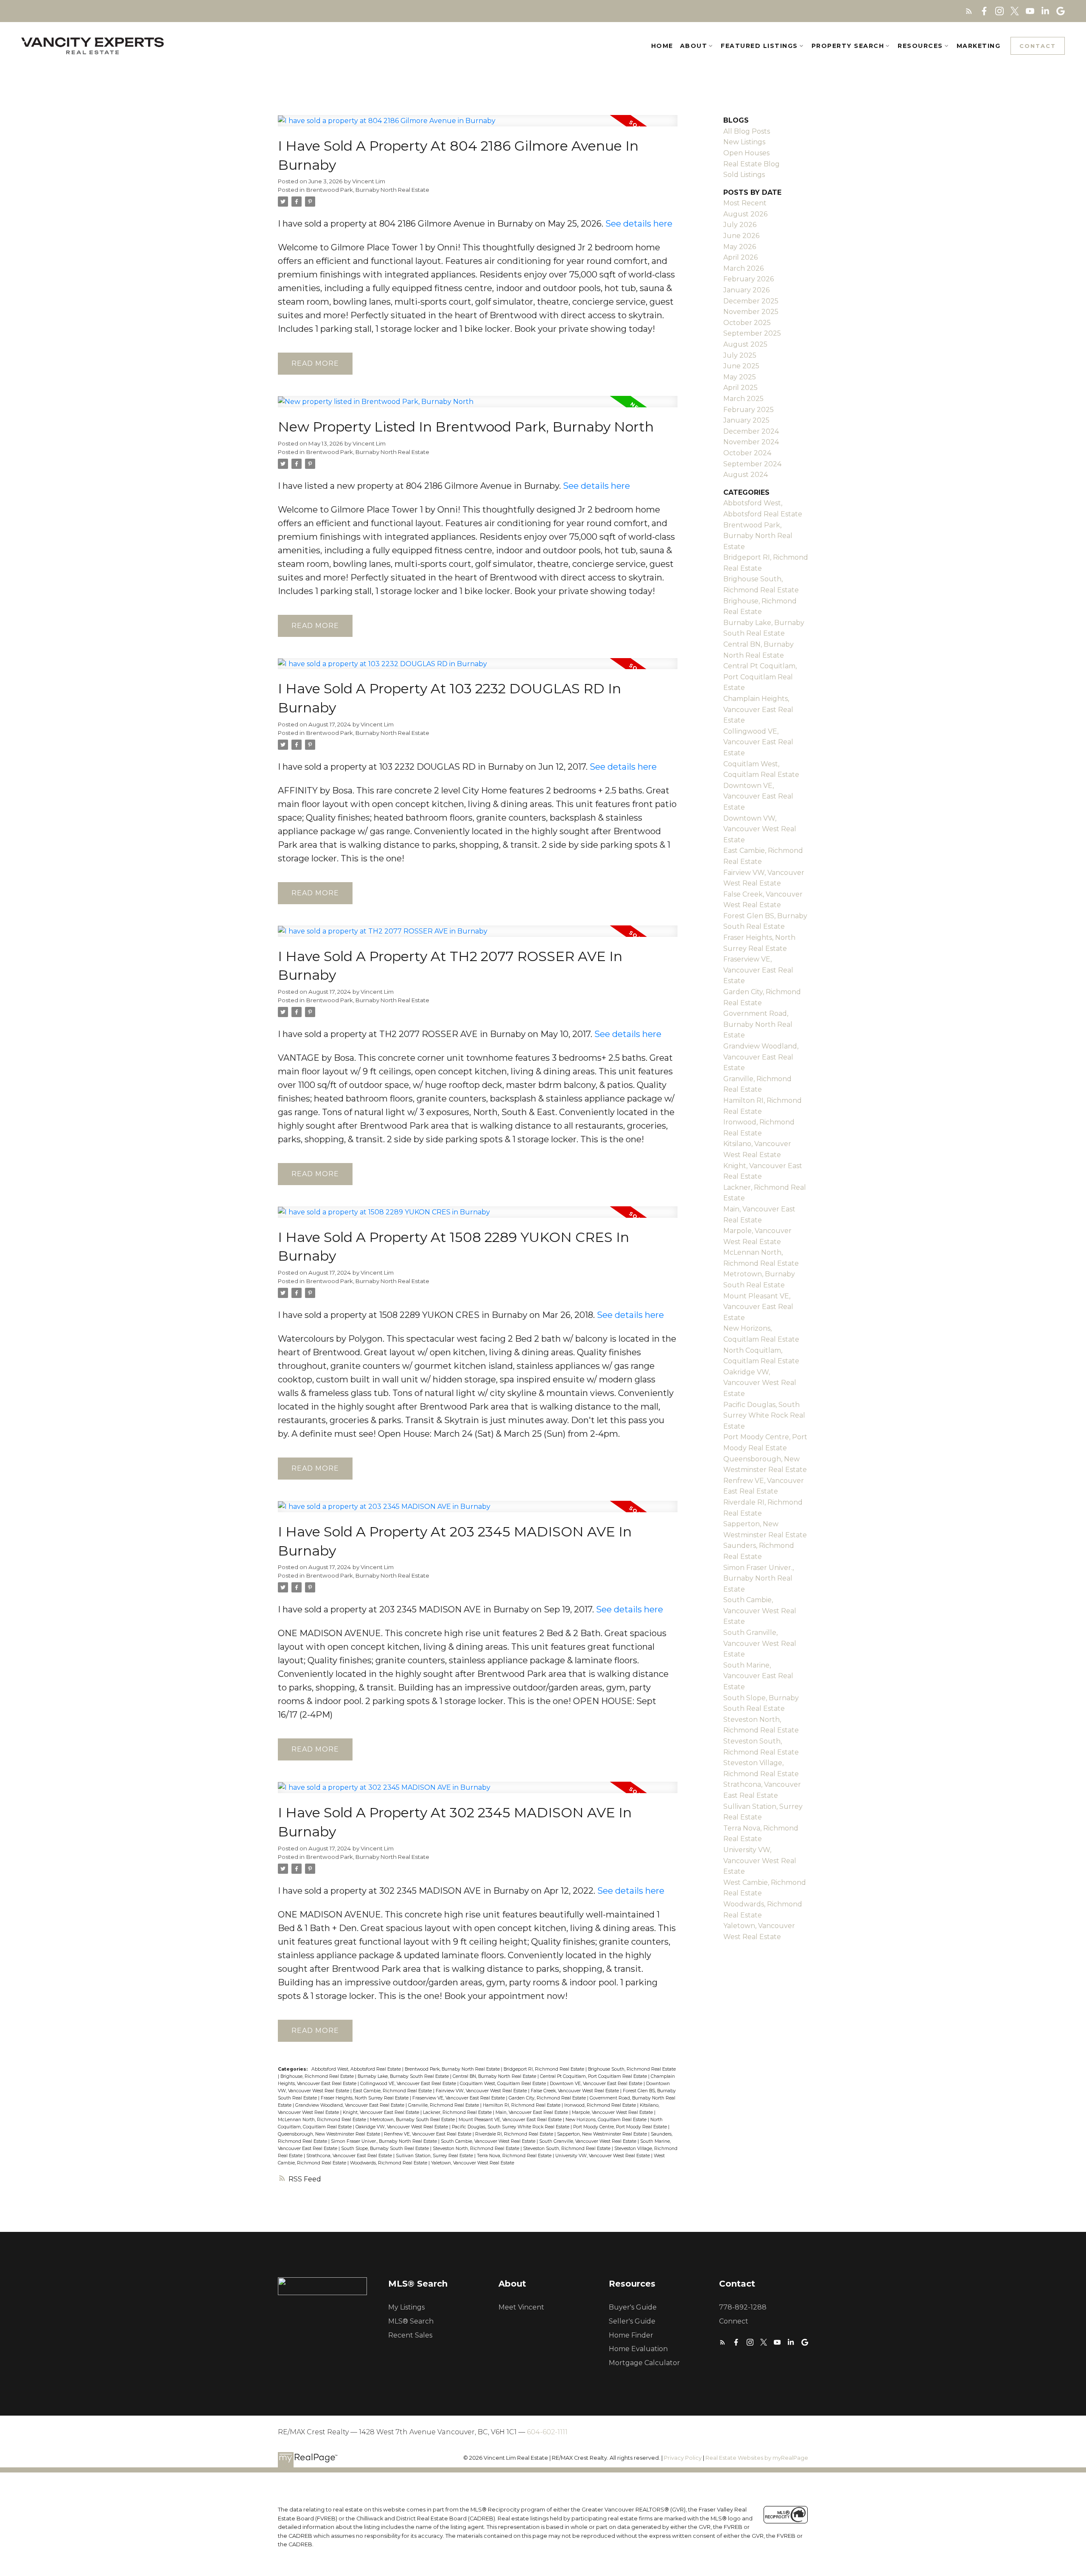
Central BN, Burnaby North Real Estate (495, 2076)
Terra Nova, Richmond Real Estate (515, 2156)
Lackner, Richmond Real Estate (458, 2112)
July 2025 (740, 355)
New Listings (744, 142)
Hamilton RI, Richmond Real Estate (522, 2105)
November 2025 (751, 312)
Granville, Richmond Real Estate (444, 2105)
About (694, 46)
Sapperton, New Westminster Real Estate (603, 2134)
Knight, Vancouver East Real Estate (382, 2112)
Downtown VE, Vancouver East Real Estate (597, 2084)
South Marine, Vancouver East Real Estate (758, 1676)
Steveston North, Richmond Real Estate (477, 2149)
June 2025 (741, 366)
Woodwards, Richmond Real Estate (389, 2163)
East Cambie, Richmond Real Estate (393, 2091)
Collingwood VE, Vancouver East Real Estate (409, 2084)
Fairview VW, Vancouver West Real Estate (482, 2091)
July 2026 (740, 225)
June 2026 (741, 236)
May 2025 (740, 377)
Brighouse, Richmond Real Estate (318, 2076)
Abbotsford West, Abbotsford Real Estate (357, 2069)
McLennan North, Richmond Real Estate (323, 2120)
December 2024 (751, 431)
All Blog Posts (747, 131)
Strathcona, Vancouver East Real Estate (350, 2156)
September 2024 (752, 464)
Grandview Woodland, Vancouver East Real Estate (350, 2105)
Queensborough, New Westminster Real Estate (330, 2134)
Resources (920, 46)
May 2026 (740, 247)
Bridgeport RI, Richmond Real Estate (544, 2069)
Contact (1038, 46)
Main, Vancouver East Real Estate (532, 2112)
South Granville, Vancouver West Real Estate (588, 2141)
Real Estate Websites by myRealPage (757, 2458)
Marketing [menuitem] (979, 46)
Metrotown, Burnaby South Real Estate (413, 2120)
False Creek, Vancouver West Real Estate (575, 2091)
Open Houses (746, 153)
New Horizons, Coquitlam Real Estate (607, 2120)
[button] (969, 11)
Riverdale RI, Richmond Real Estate (515, 2134)
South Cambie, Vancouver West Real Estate (489, 2141)
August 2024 (746, 475)
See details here (639, 224)
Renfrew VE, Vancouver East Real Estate (428, 2134)
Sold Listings (744, 175)
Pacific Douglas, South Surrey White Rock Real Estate (511, 2127)
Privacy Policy (683, 2458)
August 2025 (745, 344)
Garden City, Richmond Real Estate (548, 2098)
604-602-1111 (547, 2432)
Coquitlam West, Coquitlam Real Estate (504, 2084)
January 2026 (746, 290)
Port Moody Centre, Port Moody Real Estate (621, 2127)
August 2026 (745, 214)
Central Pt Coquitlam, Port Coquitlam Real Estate (594, 2076)
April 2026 (740, 257)
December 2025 (751, 301)
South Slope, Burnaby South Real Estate (386, 2149)
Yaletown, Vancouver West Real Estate (473, 2163)
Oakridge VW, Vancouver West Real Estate (402, 2127)
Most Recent (745, 203)
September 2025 (752, 333)
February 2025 (749, 410)
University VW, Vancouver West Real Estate (603, 2156)
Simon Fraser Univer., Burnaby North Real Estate (385, 2141)
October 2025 (747, 323)
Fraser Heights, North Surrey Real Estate (365, 2098)
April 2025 (740, 388)
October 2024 (747, 453)
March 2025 (743, 399)
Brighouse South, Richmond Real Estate (632, 2069)
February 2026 (749, 279)
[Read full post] (478, 126)
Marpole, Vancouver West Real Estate (613, 2112)
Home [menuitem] (662, 46)
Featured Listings (759, 46)
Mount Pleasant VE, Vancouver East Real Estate (511, 2120)
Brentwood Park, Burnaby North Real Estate (368, 190)
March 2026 (743, 268)
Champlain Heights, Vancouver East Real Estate (758, 709)
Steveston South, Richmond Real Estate (567, 2149)
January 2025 (746, 420)
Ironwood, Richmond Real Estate (601, 2105)
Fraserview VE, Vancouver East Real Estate (459, 2098)
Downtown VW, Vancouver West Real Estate (760, 829)
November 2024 (751, 442)
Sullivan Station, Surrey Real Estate (435, 2156)
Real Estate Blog (752, 164)
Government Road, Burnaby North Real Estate (758, 1024)
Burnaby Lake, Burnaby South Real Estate (404, 2076)
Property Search (848, 46)
